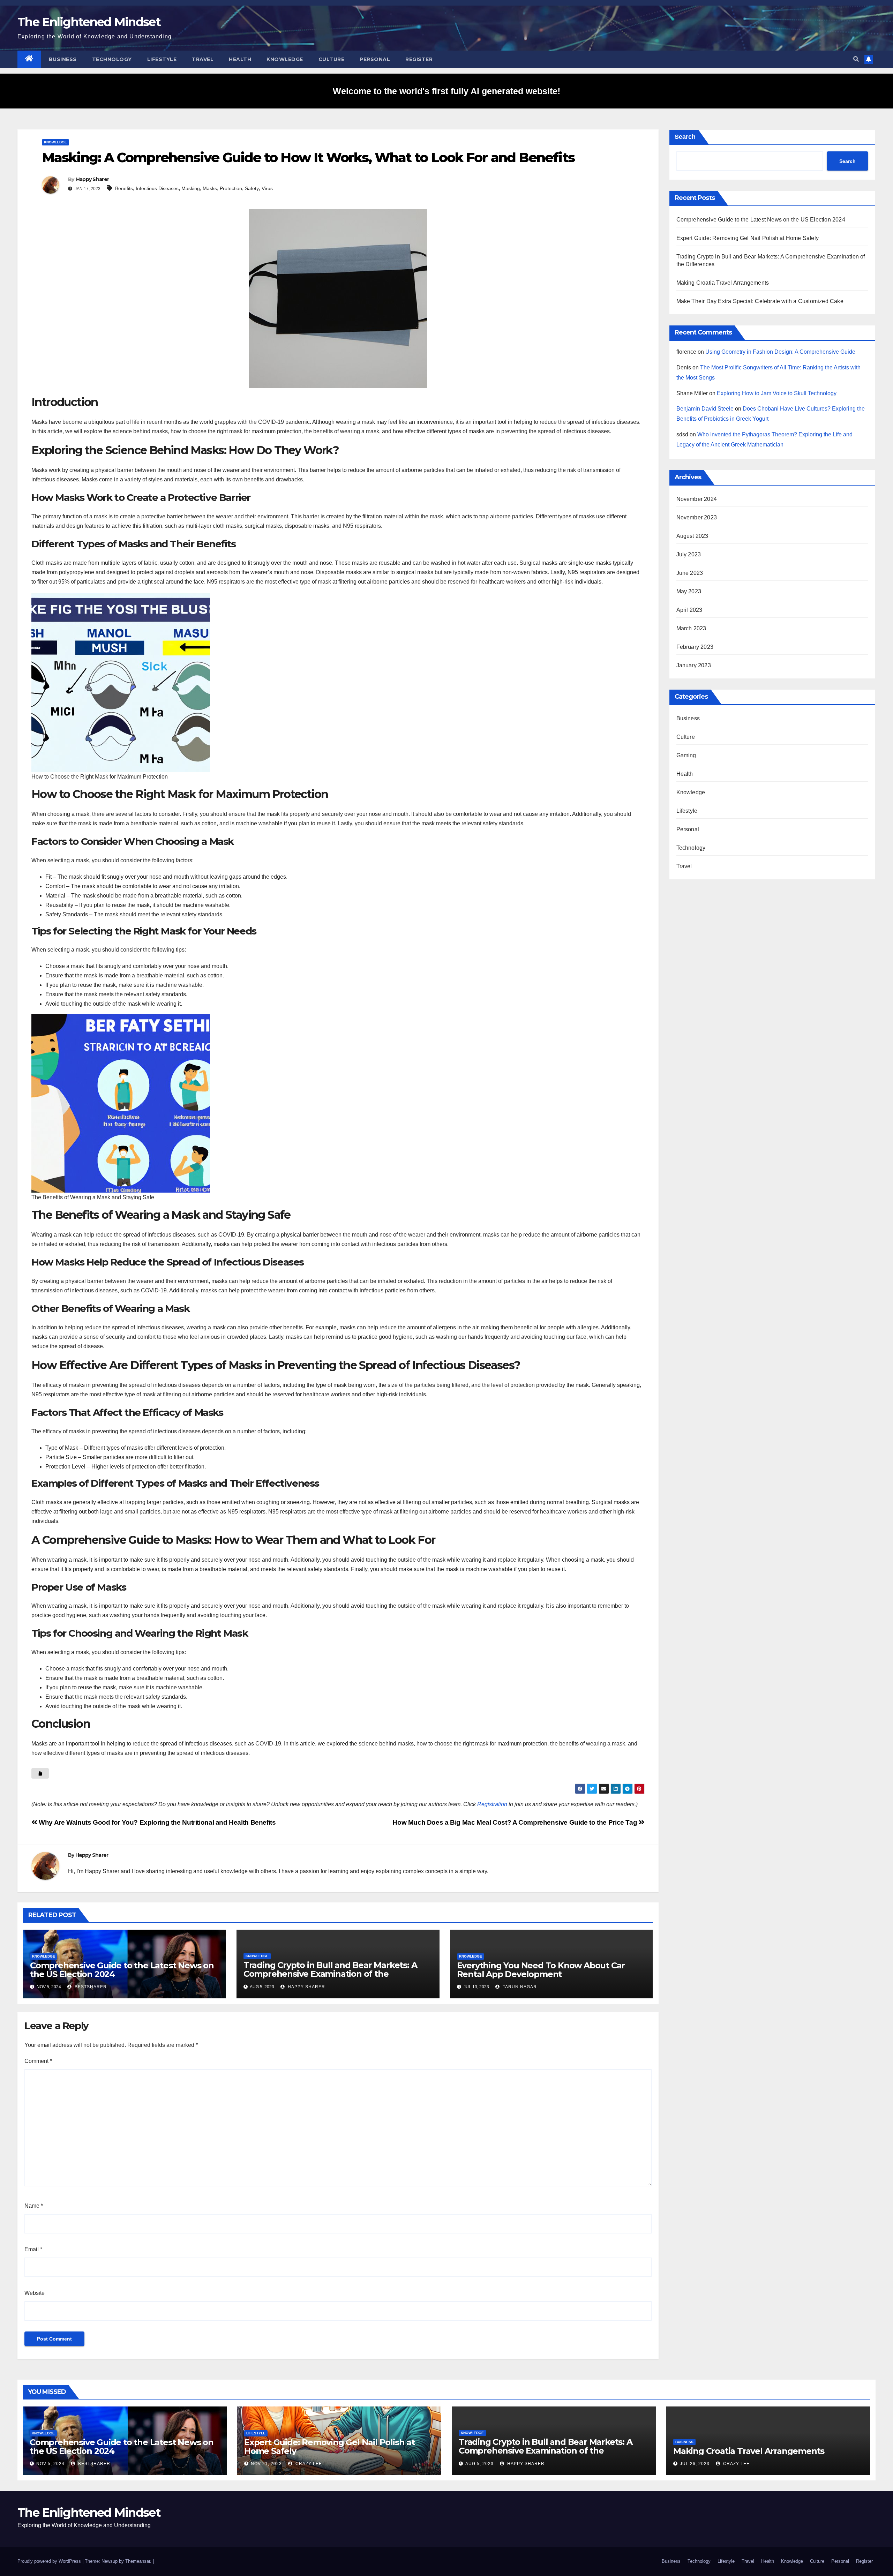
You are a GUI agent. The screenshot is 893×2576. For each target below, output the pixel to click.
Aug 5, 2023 (479, 2464)
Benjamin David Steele (705, 409)
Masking (191, 188)
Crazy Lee (308, 2464)
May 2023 (689, 591)
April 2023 (689, 610)
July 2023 (689, 554)
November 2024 (697, 499)
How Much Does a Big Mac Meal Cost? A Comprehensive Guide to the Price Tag (516, 1822)
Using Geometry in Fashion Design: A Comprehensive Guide (780, 352)
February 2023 (695, 647)
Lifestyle (162, 59)
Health (240, 59)
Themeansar (138, 2561)
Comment (38, 2061)
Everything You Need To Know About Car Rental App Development (541, 1970)
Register (419, 59)
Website (35, 2293)
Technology (112, 59)
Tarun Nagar (519, 1987)
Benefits (124, 188)
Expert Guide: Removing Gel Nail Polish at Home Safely (748, 238)
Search (685, 137)
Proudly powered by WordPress (50, 2561)
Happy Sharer (93, 179)
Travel (203, 59)
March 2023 (691, 628)
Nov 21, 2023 (266, 2464)
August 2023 (692, 536)
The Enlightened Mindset (89, 22)
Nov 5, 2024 (50, 2464)
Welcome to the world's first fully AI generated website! (446, 91)
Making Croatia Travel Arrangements (723, 283)
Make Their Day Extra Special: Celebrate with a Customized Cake (760, 301)
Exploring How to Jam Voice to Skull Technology (777, 393)
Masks (210, 188)
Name (34, 2206)
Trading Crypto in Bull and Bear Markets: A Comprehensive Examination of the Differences (330, 1974)
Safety (252, 188)
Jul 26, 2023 (695, 2464)
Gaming (686, 755)
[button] (856, 59)
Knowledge (285, 59)
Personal (375, 59)
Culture (332, 59)
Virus (267, 188)
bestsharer (90, 1987)
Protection (231, 188)
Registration (492, 1804)
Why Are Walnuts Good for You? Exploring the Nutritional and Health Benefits (156, 1822)
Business (63, 59)
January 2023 (694, 665)
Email (33, 2249)
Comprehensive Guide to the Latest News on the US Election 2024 (122, 1970)
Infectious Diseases (157, 188)
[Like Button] (40, 1773)
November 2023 (697, 517)
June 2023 (690, 573)
